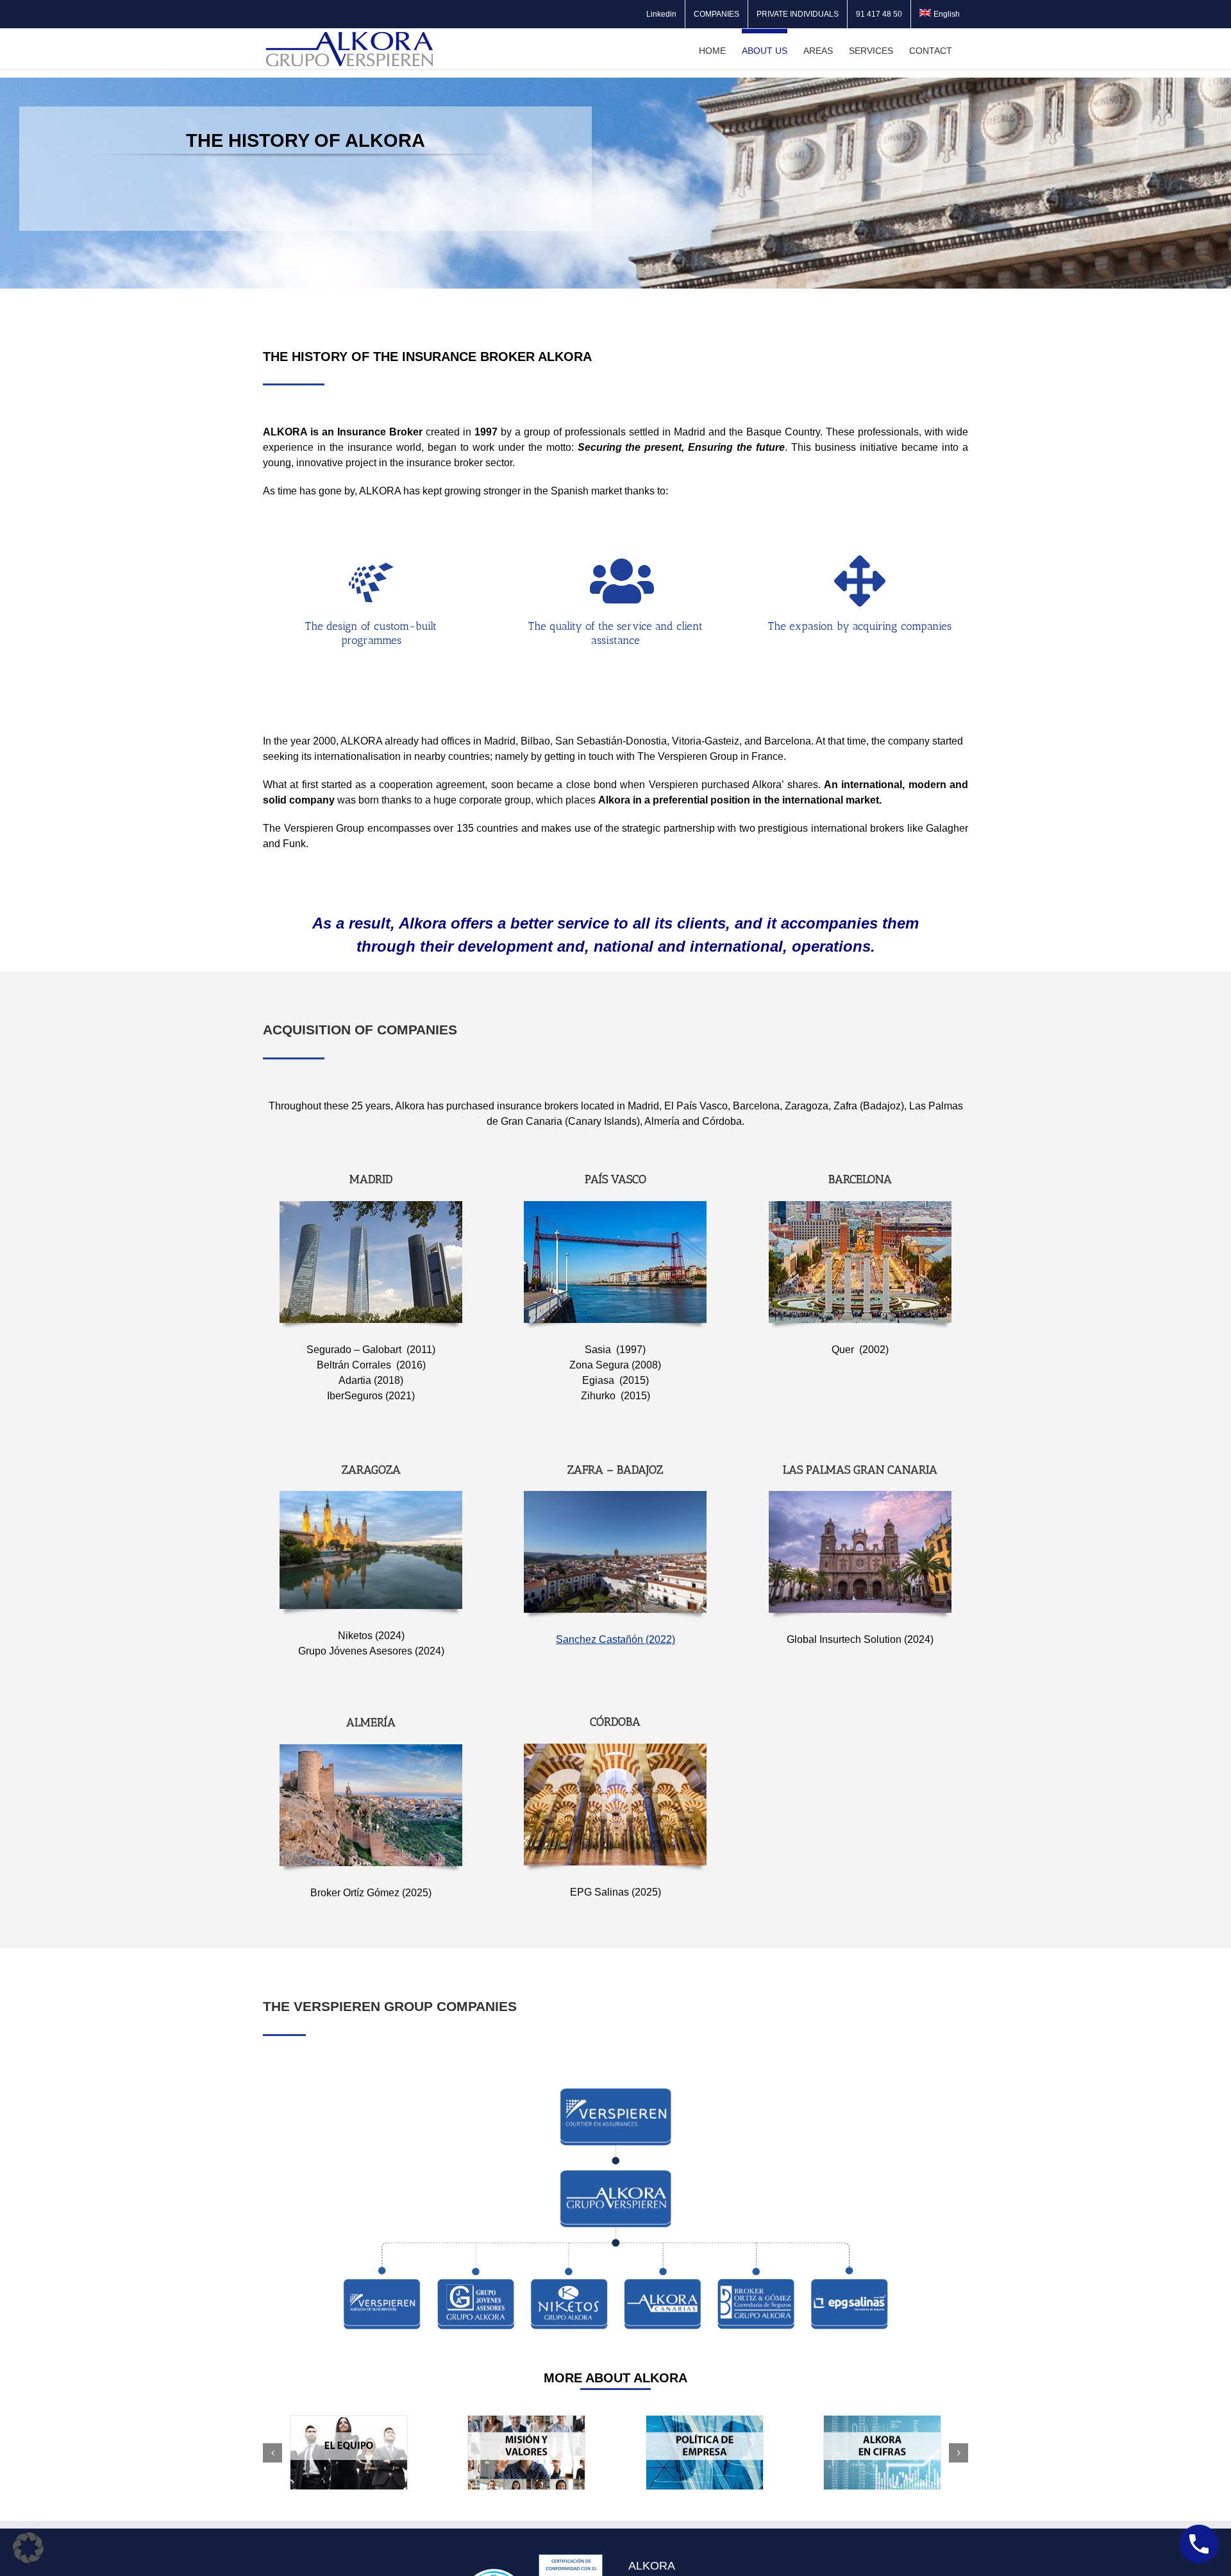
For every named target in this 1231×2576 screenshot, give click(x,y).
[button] (272, 2453)
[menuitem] (940, 14)
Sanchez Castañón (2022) (615, 1639)
